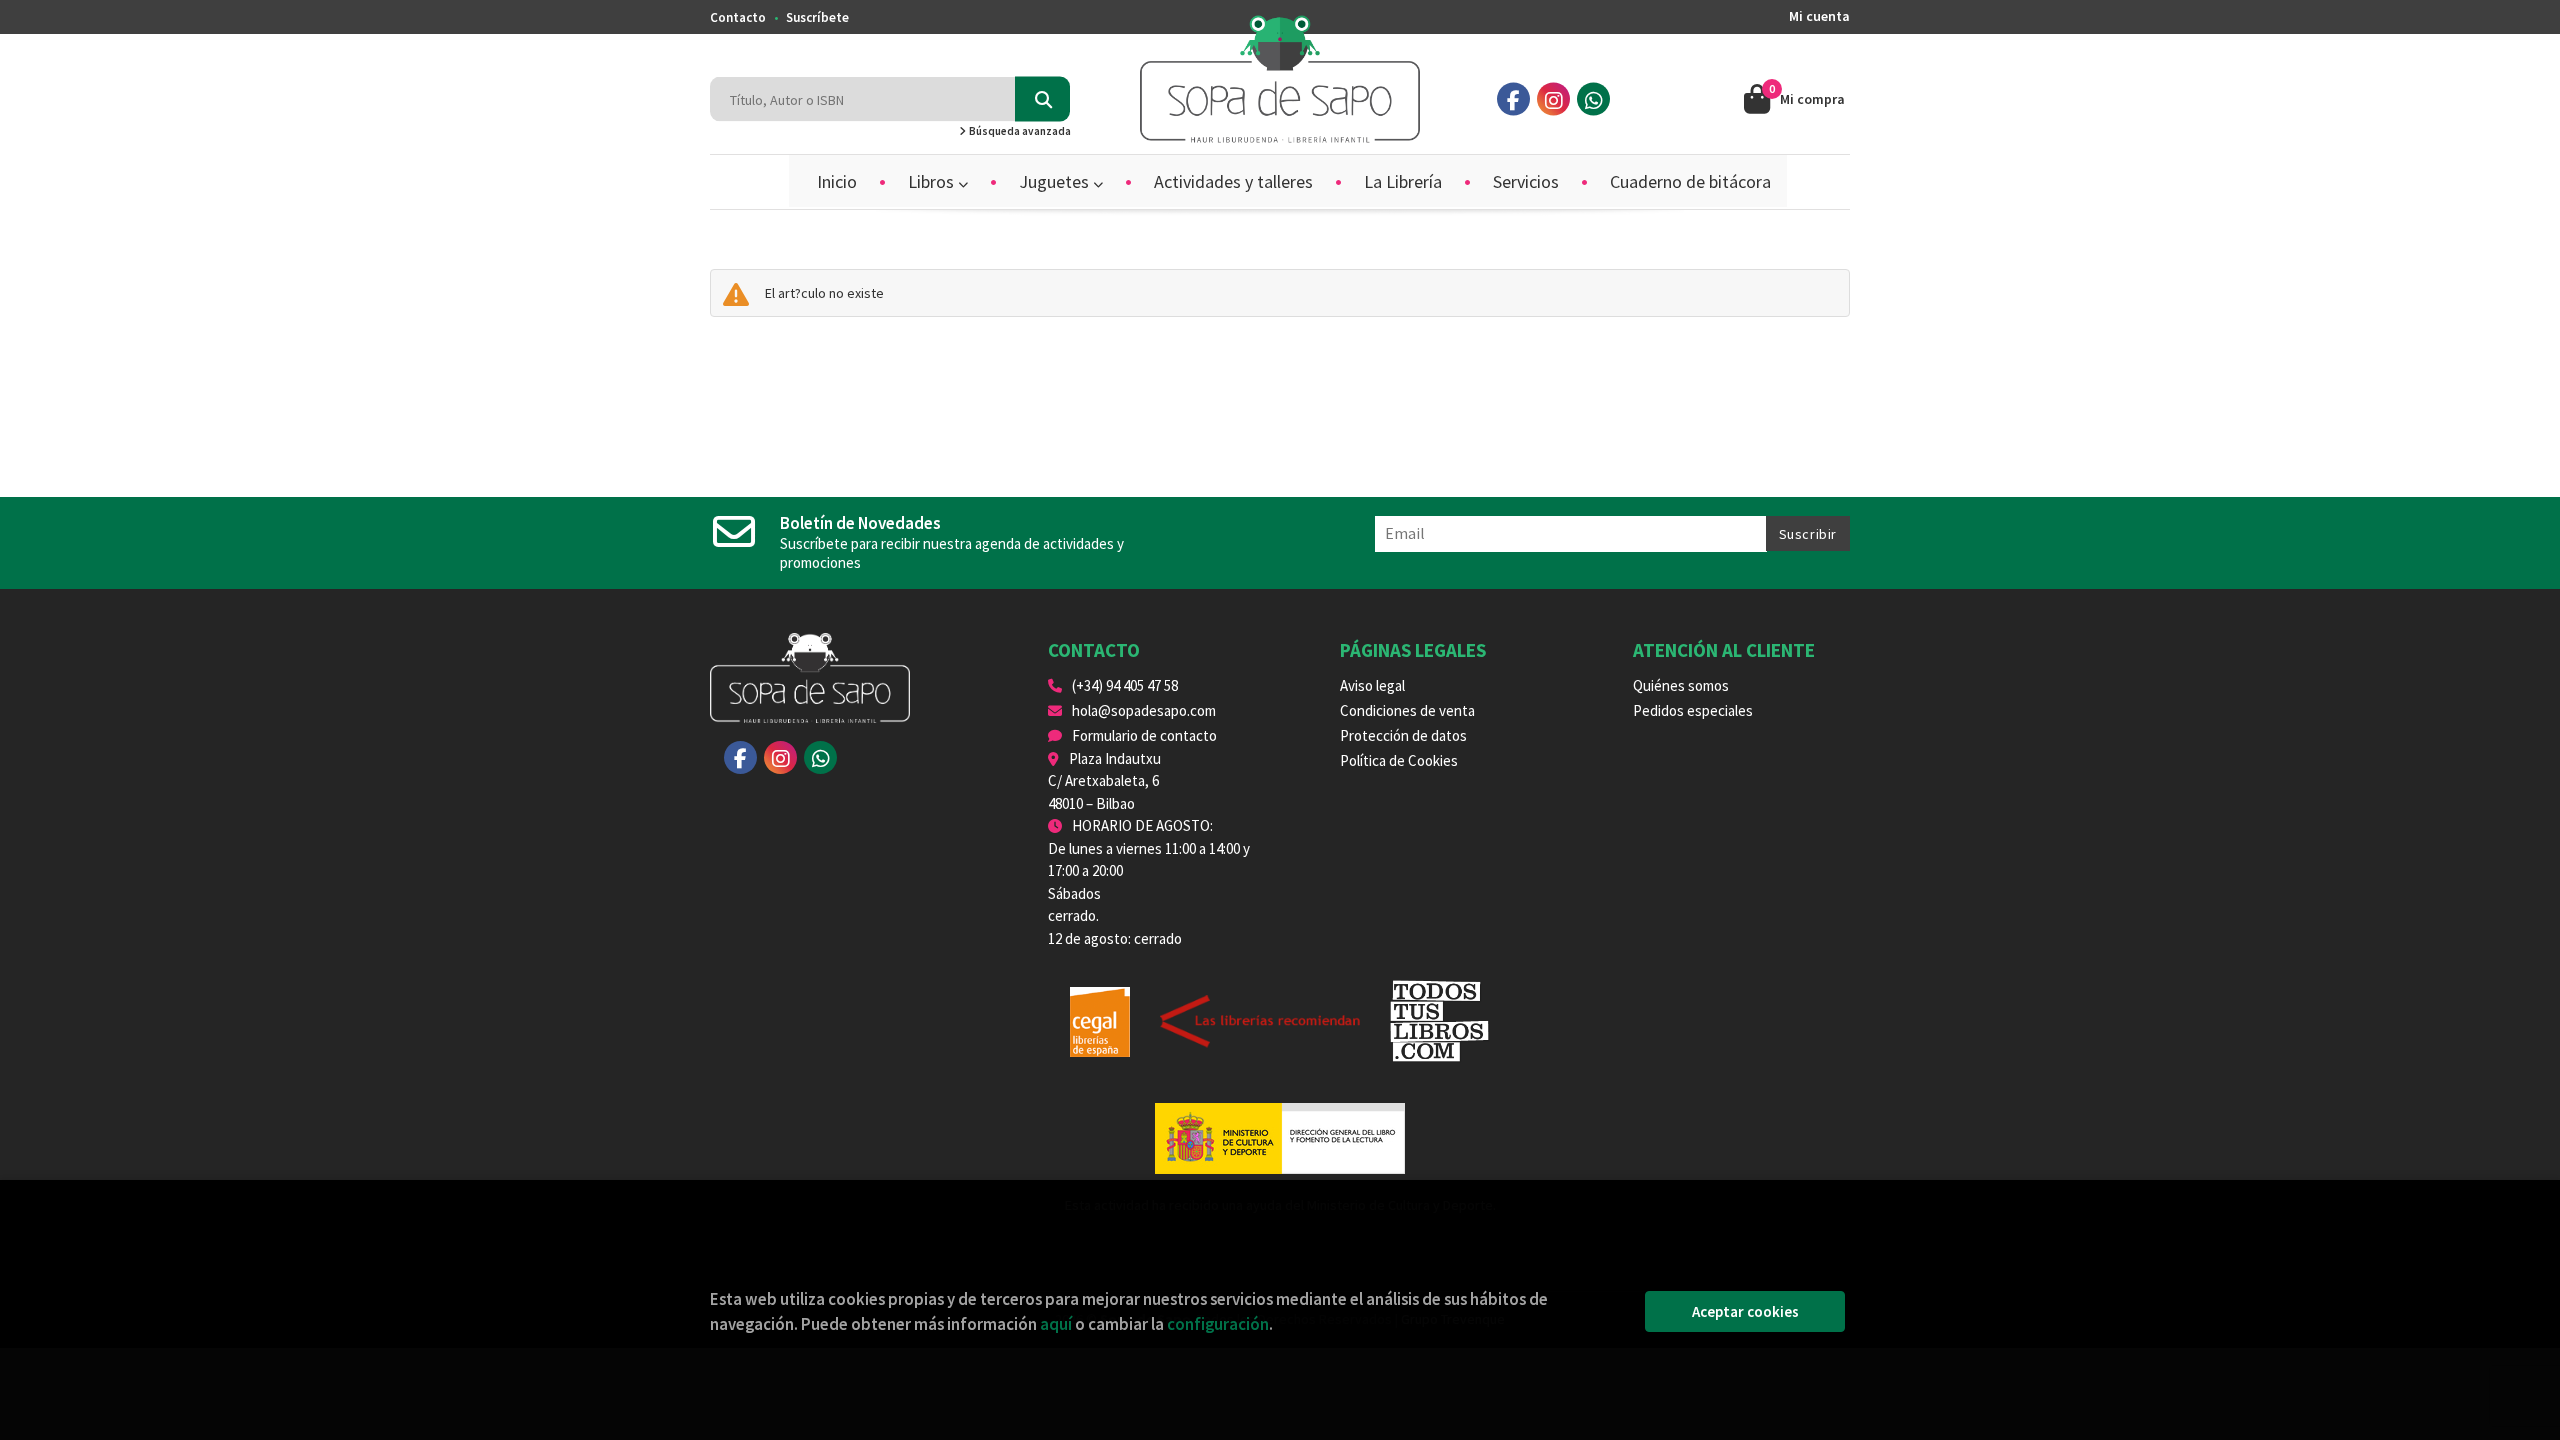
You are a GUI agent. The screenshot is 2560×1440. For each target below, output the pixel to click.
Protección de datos (1403, 735)
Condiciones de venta (1407, 710)
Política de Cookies (1399, 760)
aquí (1056, 1324)
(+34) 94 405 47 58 (1125, 685)
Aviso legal (1372, 685)
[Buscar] (1042, 99)
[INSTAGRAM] (1553, 99)
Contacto (738, 17)
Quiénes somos (1681, 685)
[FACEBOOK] (1513, 99)
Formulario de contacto (1144, 735)
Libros (933, 181)
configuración (1218, 1324)
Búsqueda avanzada (1019, 131)
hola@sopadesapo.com (1144, 710)
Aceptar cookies (1745, 1311)
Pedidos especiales (1693, 710)
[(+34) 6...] (1593, 99)
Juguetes (1056, 181)
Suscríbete (817, 17)
